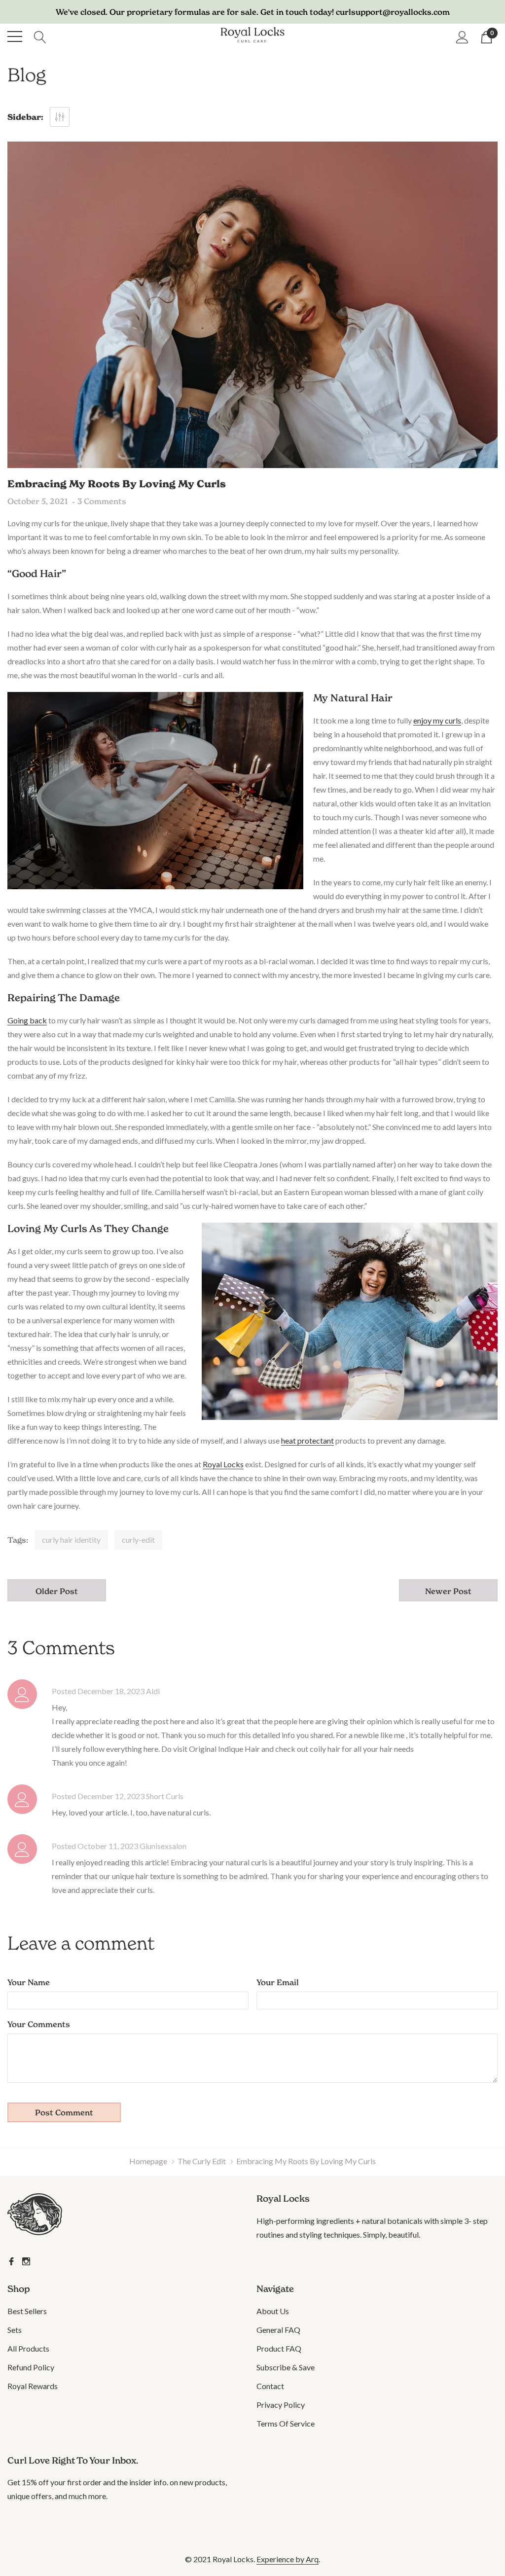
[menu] (15, 36)
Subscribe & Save (286, 2367)
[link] (48, 2216)
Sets (15, 2330)
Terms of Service (286, 2423)
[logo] (252, 36)
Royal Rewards (33, 2386)
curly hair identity (71, 1540)
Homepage (148, 2161)
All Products (28, 2348)
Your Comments (39, 2024)
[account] (462, 36)
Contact (270, 2386)
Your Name (29, 1982)
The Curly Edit (202, 2161)
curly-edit (138, 1540)
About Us (273, 2311)
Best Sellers (27, 2311)
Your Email (278, 1982)
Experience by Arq (288, 2559)
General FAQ (278, 2330)
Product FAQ (279, 2348)
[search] (40, 36)
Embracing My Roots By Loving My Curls (117, 484)
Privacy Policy (281, 2405)
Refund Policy (31, 2367)
